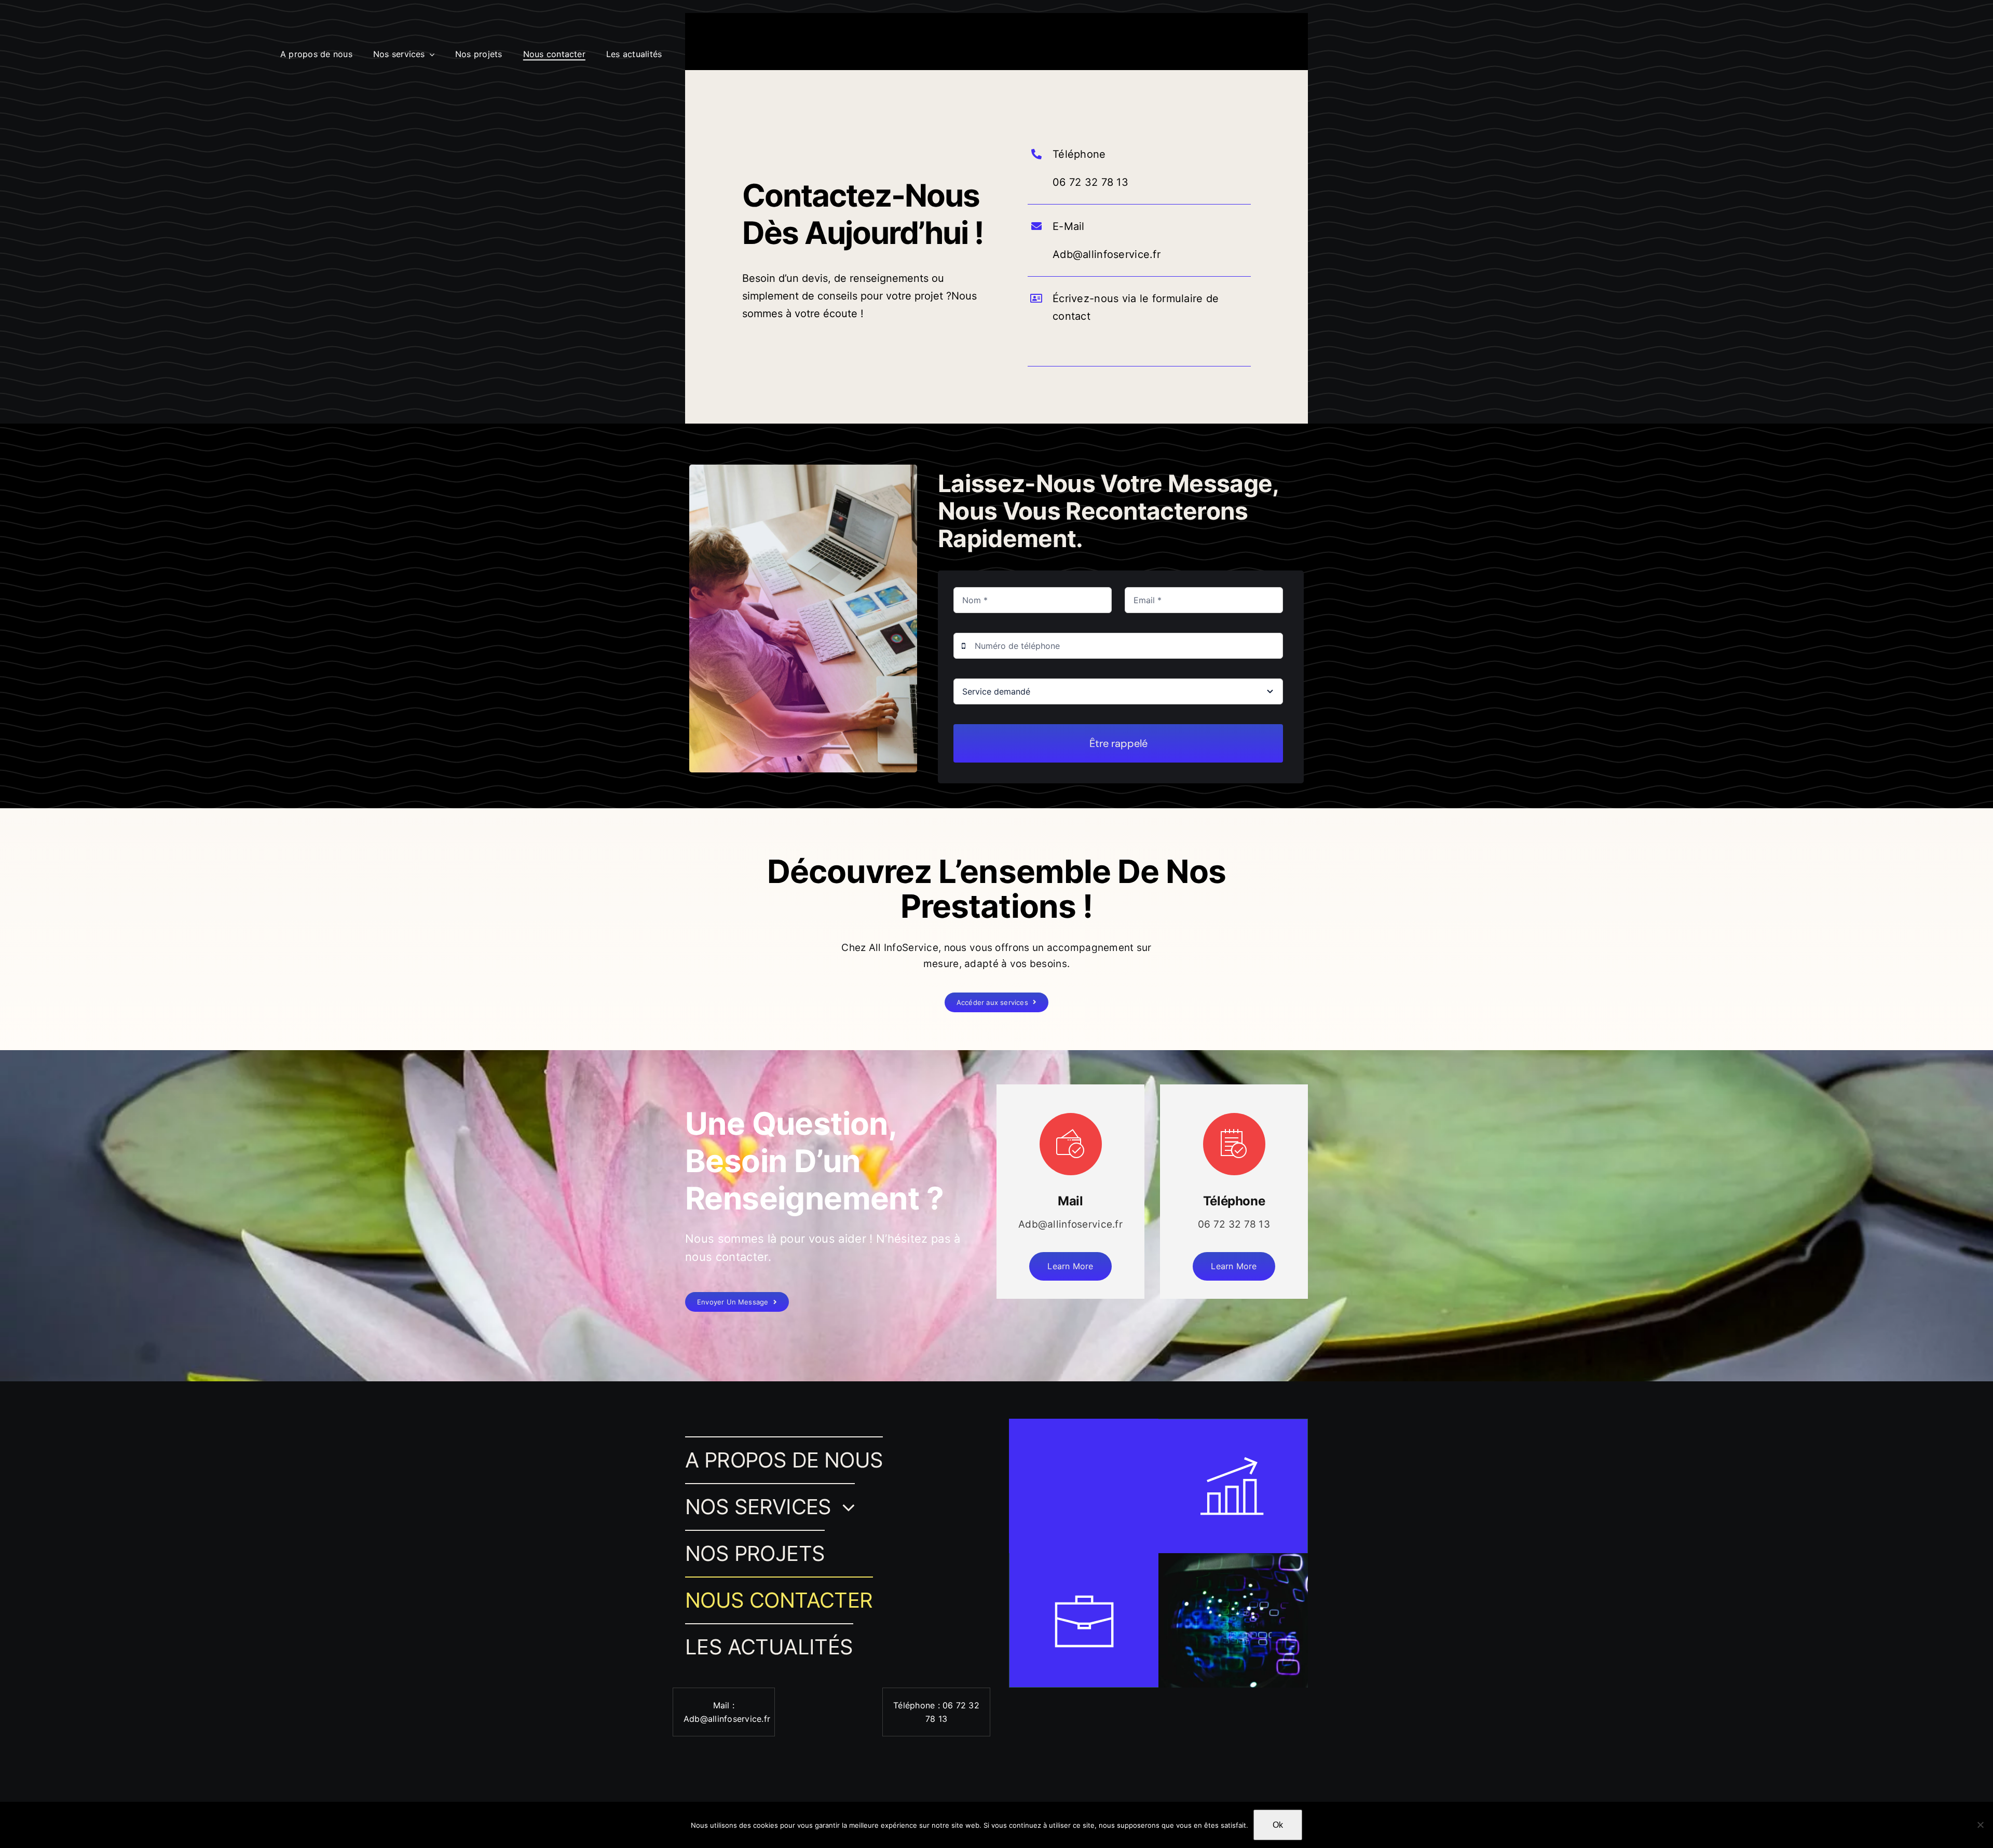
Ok (1278, 1825)
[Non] (1980, 1825)
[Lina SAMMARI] (41, 38)
